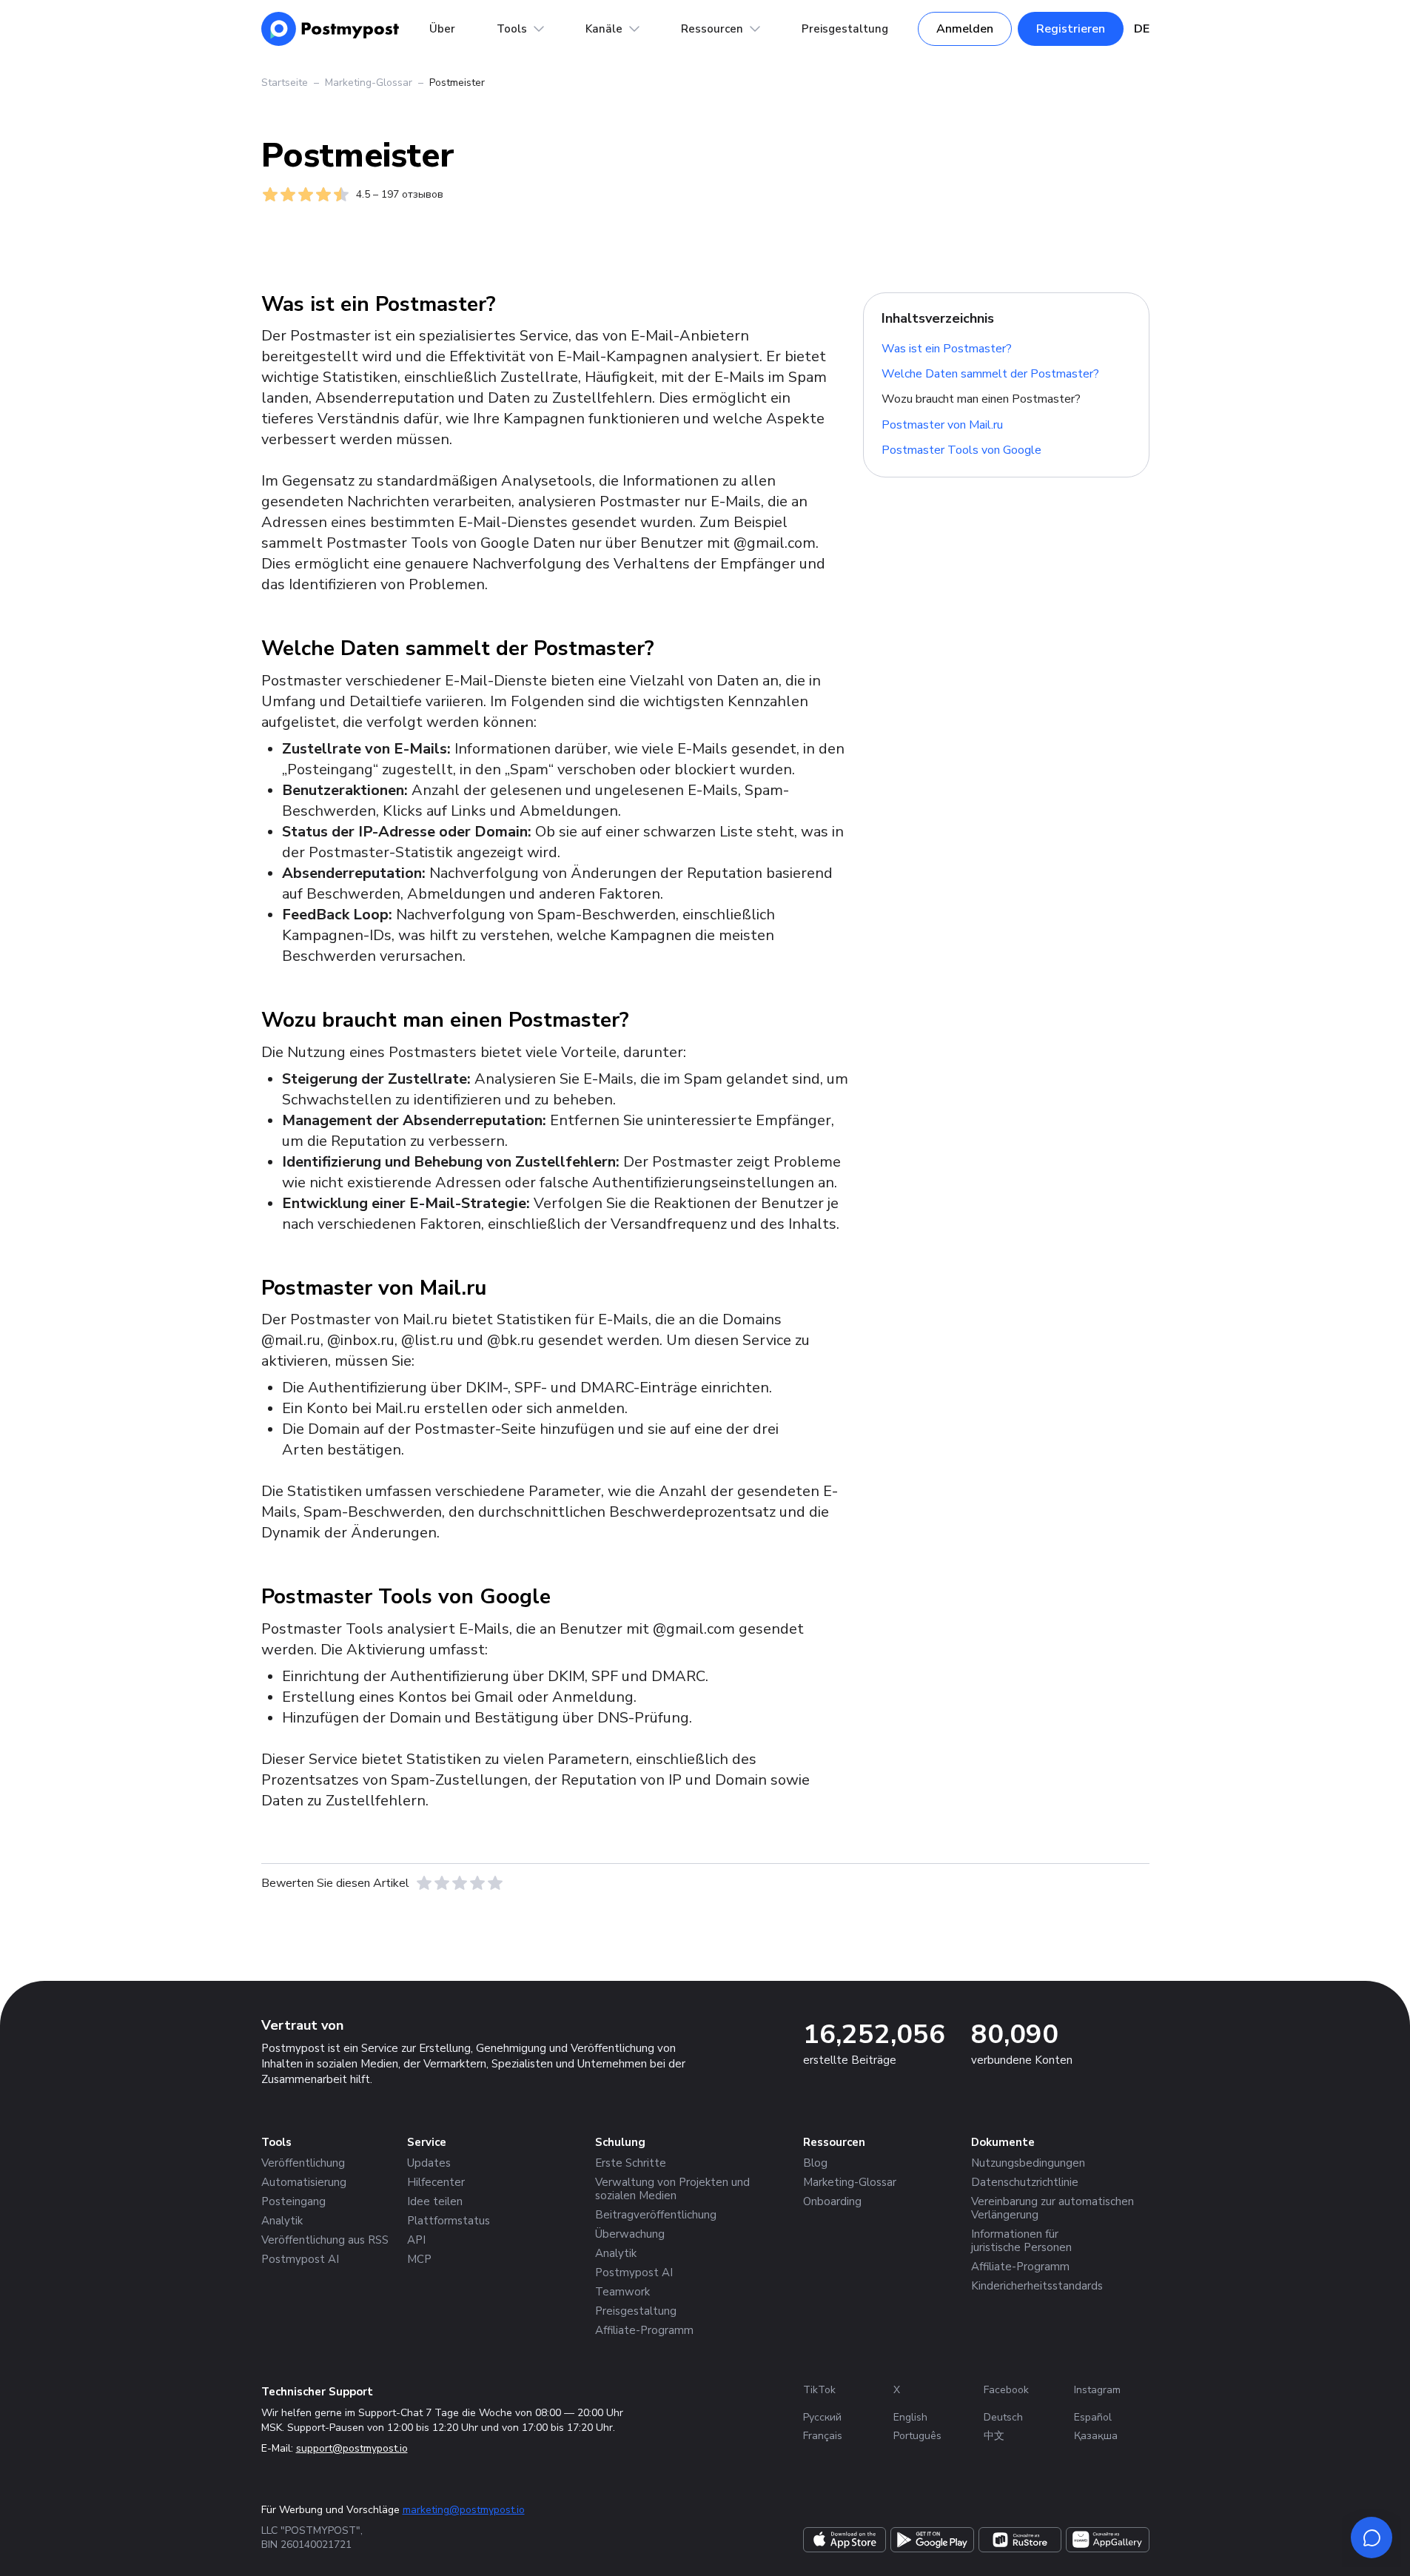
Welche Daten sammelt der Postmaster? (990, 374)
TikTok (819, 2390)
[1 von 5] (424, 1883)
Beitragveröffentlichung (656, 2215)
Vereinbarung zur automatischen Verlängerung (1053, 2208)
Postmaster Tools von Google (961, 450)
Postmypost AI (300, 2259)
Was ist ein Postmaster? (947, 348)
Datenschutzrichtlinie (1025, 2182)
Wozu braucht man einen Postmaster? (981, 399)
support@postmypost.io (352, 2448)
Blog (815, 2163)
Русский (822, 2417)
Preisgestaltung (845, 29)
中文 (994, 2436)
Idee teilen (435, 2201)
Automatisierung (304, 2182)
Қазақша (1096, 2436)
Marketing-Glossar (369, 83)
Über (442, 29)
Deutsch (1003, 2417)
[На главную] (330, 29)
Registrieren (1071, 29)
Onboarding (832, 2201)
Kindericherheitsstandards (1037, 2286)
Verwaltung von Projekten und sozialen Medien (672, 2189)
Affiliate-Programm (644, 2330)
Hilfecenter (436, 2182)
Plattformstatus (449, 2221)
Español (1093, 2417)
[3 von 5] (460, 1883)
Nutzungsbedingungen (1028, 2163)
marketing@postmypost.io (464, 2510)
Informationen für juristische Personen (1021, 2241)
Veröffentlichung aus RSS (325, 2240)
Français (823, 2436)
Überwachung (630, 2234)
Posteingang (293, 2201)
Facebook (1006, 2390)
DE (1142, 29)
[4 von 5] (477, 1883)
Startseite (285, 83)
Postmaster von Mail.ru (942, 425)
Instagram (1097, 2390)
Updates (429, 2163)
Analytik (282, 2221)
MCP (419, 2259)
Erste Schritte (631, 2163)
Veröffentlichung (303, 2163)
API (416, 2240)
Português (917, 2436)
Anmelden (965, 29)
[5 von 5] (495, 1883)
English (910, 2417)
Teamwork (622, 2292)
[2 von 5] (442, 1883)
